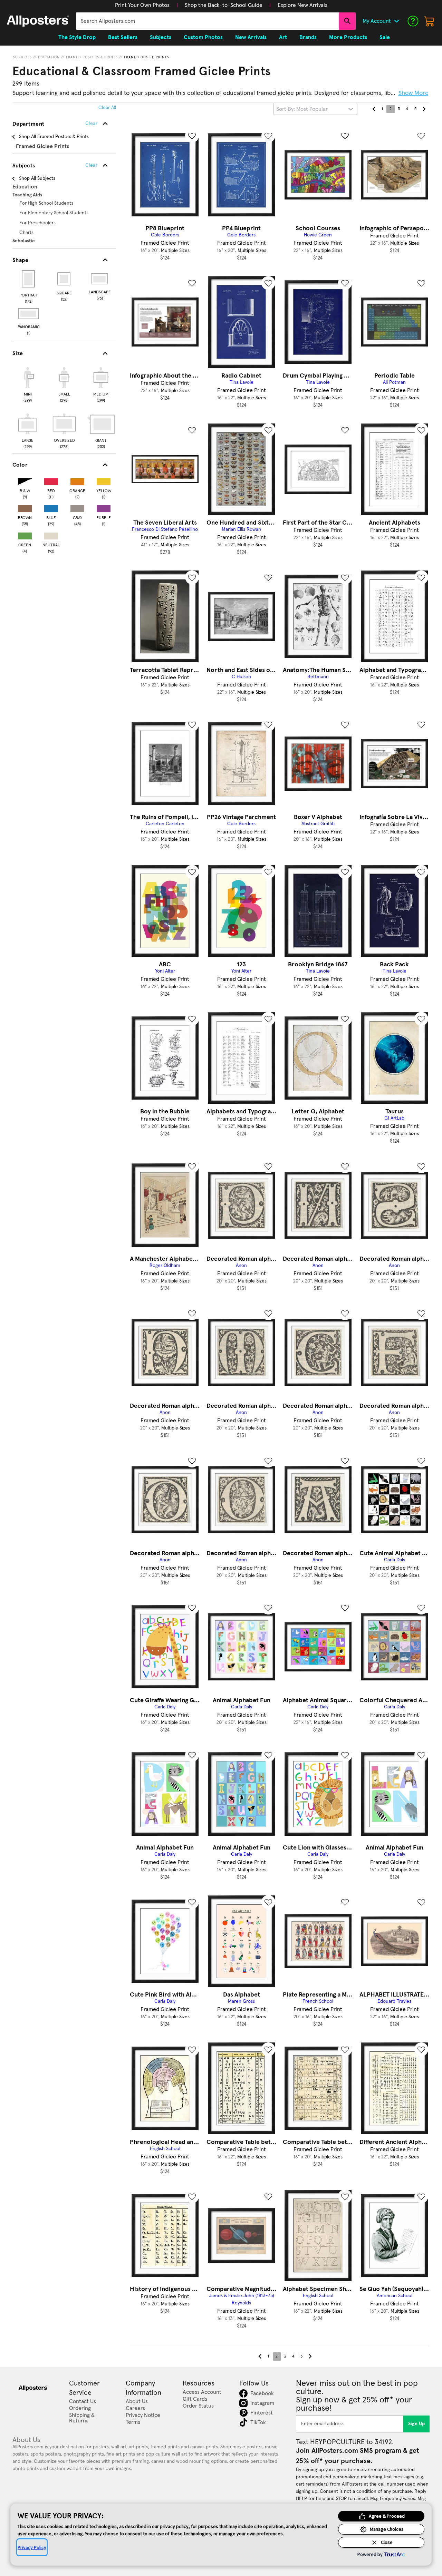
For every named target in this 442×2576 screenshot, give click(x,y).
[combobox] (207, 21)
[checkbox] (28, 384)
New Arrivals (251, 37)
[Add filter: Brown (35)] (25, 507)
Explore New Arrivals (302, 5)
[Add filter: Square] (64, 279)
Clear (91, 165)
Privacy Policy (32, 2547)
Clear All (107, 108)
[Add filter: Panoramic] (29, 314)
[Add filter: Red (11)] (51, 480)
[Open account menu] (396, 21)
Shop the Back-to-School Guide (224, 5)
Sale (385, 37)
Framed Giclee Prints (147, 57)
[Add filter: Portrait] (29, 279)
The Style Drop (77, 37)
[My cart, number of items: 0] (430, 21)
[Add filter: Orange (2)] (77, 480)
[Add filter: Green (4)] (25, 534)
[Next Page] (424, 109)
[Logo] (38, 21)
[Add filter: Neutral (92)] (51, 534)
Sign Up (417, 2424)
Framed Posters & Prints (92, 57)
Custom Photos (203, 37)
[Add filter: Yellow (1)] (104, 480)
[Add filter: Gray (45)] (77, 507)
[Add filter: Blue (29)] (51, 507)
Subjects (22, 57)
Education (49, 57)
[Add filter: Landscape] (100, 279)
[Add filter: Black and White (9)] (25, 480)
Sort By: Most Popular (302, 109)
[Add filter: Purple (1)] (104, 507)
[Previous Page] (374, 109)
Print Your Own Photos (142, 5)
